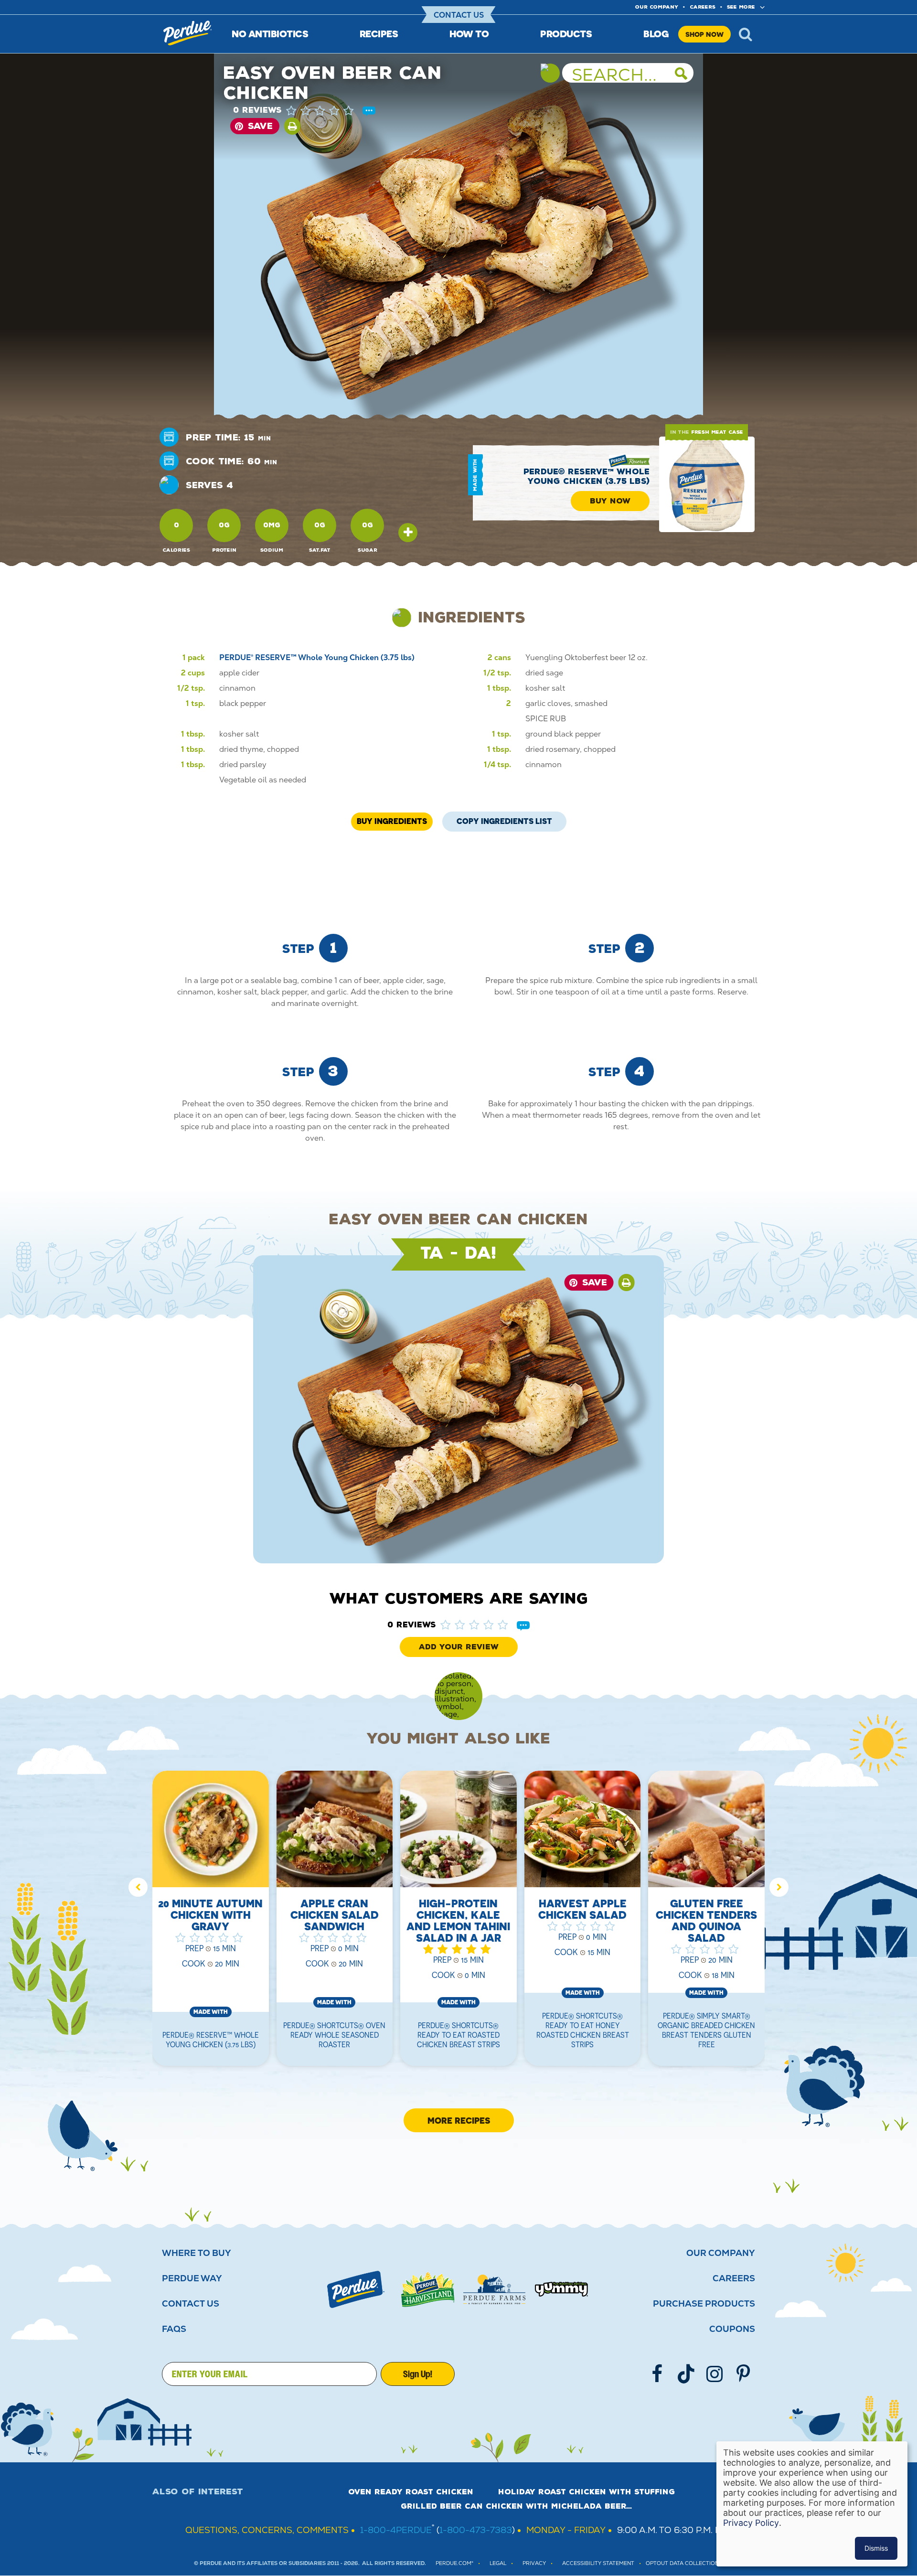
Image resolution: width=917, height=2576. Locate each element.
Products (566, 34)
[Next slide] (779, 1887)
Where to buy (197, 2253)
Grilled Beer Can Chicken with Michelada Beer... (516, 2506)
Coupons (732, 2329)
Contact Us (459, 15)
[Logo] (356, 2289)
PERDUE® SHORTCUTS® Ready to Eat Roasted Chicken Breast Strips (458, 2035)
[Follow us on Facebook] (657, 2374)
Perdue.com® (454, 2563)
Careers (703, 7)
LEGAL (498, 2563)
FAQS (174, 2329)
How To (469, 34)
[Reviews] (369, 111)
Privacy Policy (751, 2523)
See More (741, 7)
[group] (211, 1924)
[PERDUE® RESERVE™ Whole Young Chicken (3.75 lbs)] (707, 484)
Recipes (379, 34)
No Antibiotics (270, 34)
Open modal (408, 533)
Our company (657, 7)
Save (260, 126)
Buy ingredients (392, 821)
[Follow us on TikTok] (686, 2374)
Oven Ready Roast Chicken (411, 2492)
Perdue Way (192, 2278)
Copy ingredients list (504, 819)
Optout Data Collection (682, 2563)
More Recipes (459, 2120)
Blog (656, 34)
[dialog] (812, 2504)
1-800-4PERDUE (396, 2530)
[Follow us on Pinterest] (743, 2374)
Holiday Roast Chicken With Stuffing (586, 2492)
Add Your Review (459, 1647)
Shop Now (704, 34)
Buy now (610, 501)
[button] (330, 110)
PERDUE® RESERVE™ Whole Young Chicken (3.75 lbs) (586, 476)
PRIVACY (534, 2563)
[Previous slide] (138, 1887)
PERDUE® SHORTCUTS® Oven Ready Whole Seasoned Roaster (334, 2035)
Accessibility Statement (598, 2563)
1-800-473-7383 (476, 2530)
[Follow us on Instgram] (714, 2374)
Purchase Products (704, 2304)
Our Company (721, 2253)
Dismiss (876, 2548)
